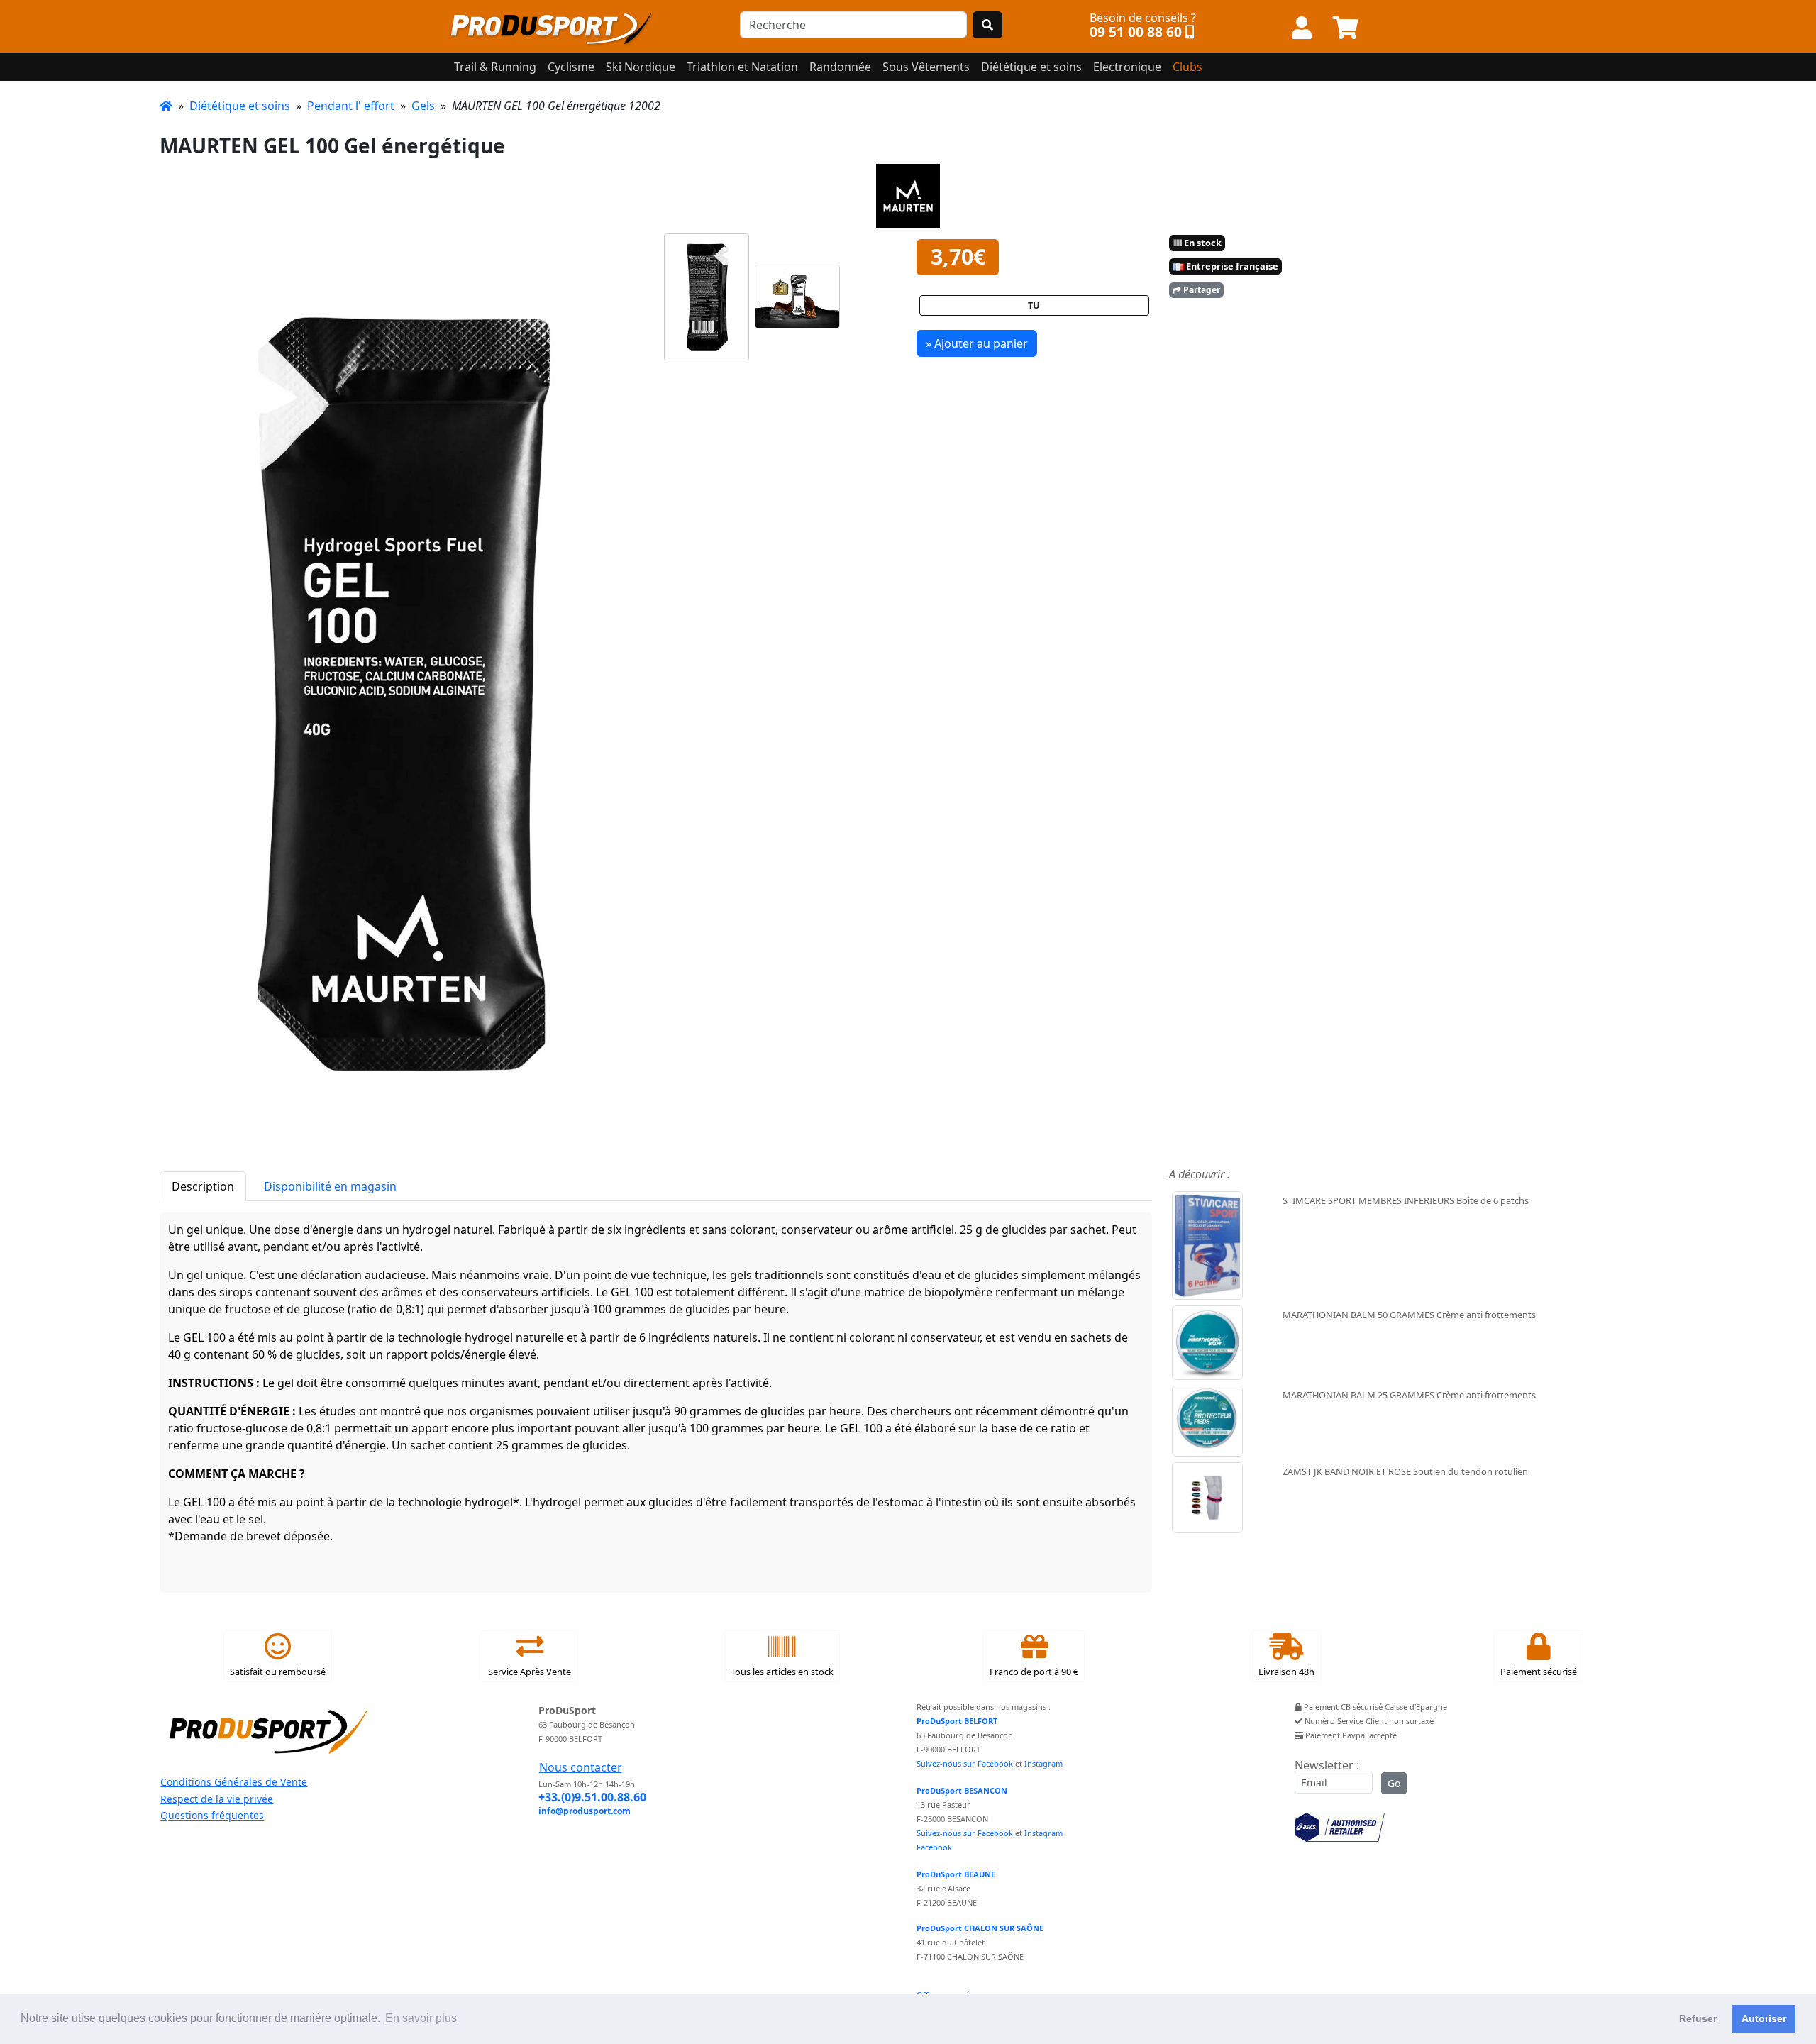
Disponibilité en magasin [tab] (330, 1186)
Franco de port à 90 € (1034, 1672)
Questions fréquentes (212, 1815)
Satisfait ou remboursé (278, 1672)
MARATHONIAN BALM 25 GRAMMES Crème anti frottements (1409, 1395)
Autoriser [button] (1764, 2018)
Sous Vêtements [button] (926, 67)
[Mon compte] (1302, 28)
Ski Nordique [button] (641, 67)
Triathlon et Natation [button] (742, 67)
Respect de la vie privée (217, 1799)
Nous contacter (581, 1767)
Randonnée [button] (840, 67)
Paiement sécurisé (1539, 1672)
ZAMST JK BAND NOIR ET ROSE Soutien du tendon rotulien (1405, 1471)
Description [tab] (203, 1186)
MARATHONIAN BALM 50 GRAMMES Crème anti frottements (1409, 1315)
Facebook (934, 1847)
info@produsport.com (585, 1811)
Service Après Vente (530, 1672)
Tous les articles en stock (782, 1672)
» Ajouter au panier (977, 343)
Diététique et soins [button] (1031, 67)
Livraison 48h (1286, 1672)
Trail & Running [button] (495, 67)
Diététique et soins (240, 106)
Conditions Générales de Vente (234, 1782)
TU (1034, 305)
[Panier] (1346, 28)
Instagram (1043, 1763)
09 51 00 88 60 (1136, 32)
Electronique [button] (1127, 67)
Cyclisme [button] (571, 67)
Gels (423, 106)
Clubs (1187, 67)
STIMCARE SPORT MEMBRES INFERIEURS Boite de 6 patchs (1406, 1200)
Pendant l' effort (351, 106)
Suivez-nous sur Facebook (965, 1763)
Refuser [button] (1698, 2018)
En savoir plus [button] (421, 2018)
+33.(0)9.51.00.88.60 (592, 1797)
